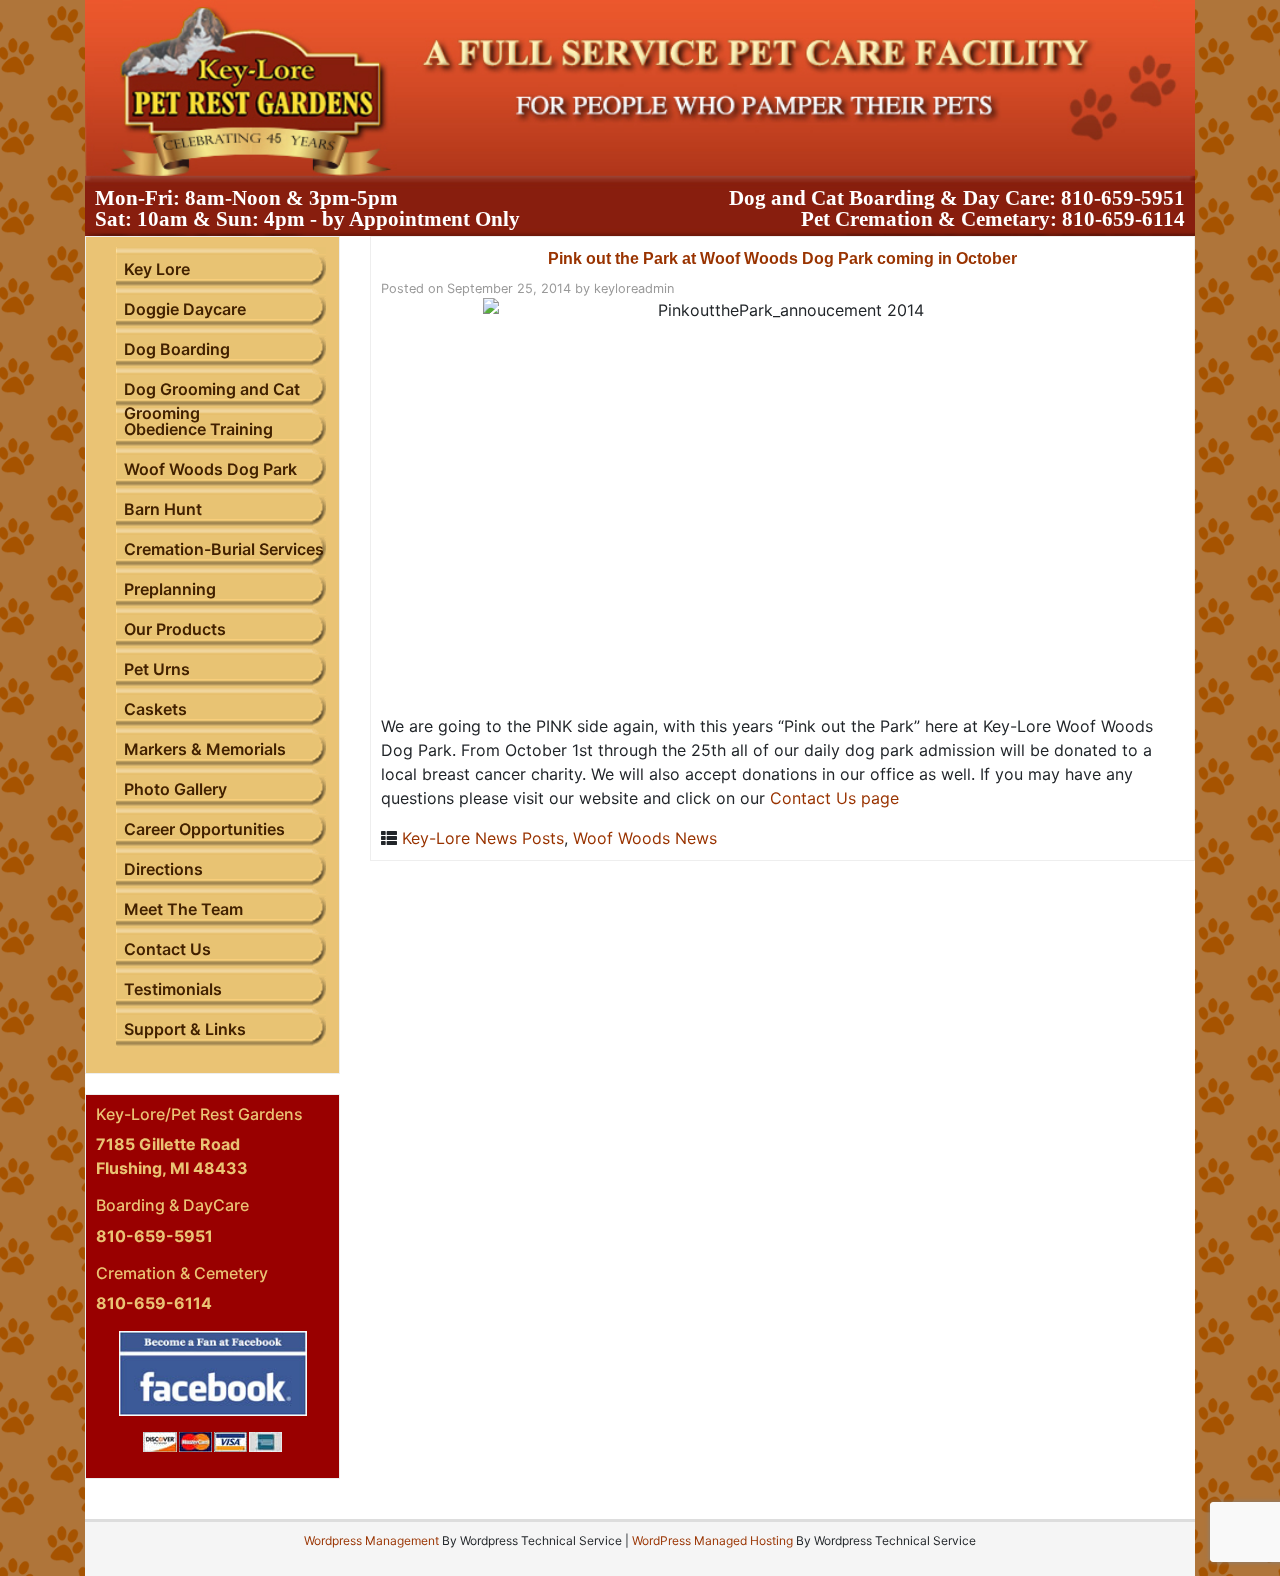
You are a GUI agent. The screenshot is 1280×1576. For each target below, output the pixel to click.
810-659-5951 (1123, 198)
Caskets (155, 709)
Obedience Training (198, 429)
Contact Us (167, 949)
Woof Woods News (645, 838)
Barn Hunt (163, 509)
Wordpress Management (371, 1540)
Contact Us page (834, 798)
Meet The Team (183, 909)
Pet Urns (157, 669)
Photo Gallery (175, 789)
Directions (163, 869)
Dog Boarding (177, 349)
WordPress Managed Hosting (712, 1540)
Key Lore (157, 269)
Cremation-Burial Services (224, 549)
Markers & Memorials (205, 749)
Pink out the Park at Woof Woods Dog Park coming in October (782, 258)
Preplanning (170, 589)
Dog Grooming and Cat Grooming (212, 401)
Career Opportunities (204, 829)
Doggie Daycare (185, 309)
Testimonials (173, 989)
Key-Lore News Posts (483, 838)
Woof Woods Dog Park (210, 469)
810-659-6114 (1123, 219)
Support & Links (185, 1029)
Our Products (175, 629)
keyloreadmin (634, 288)
